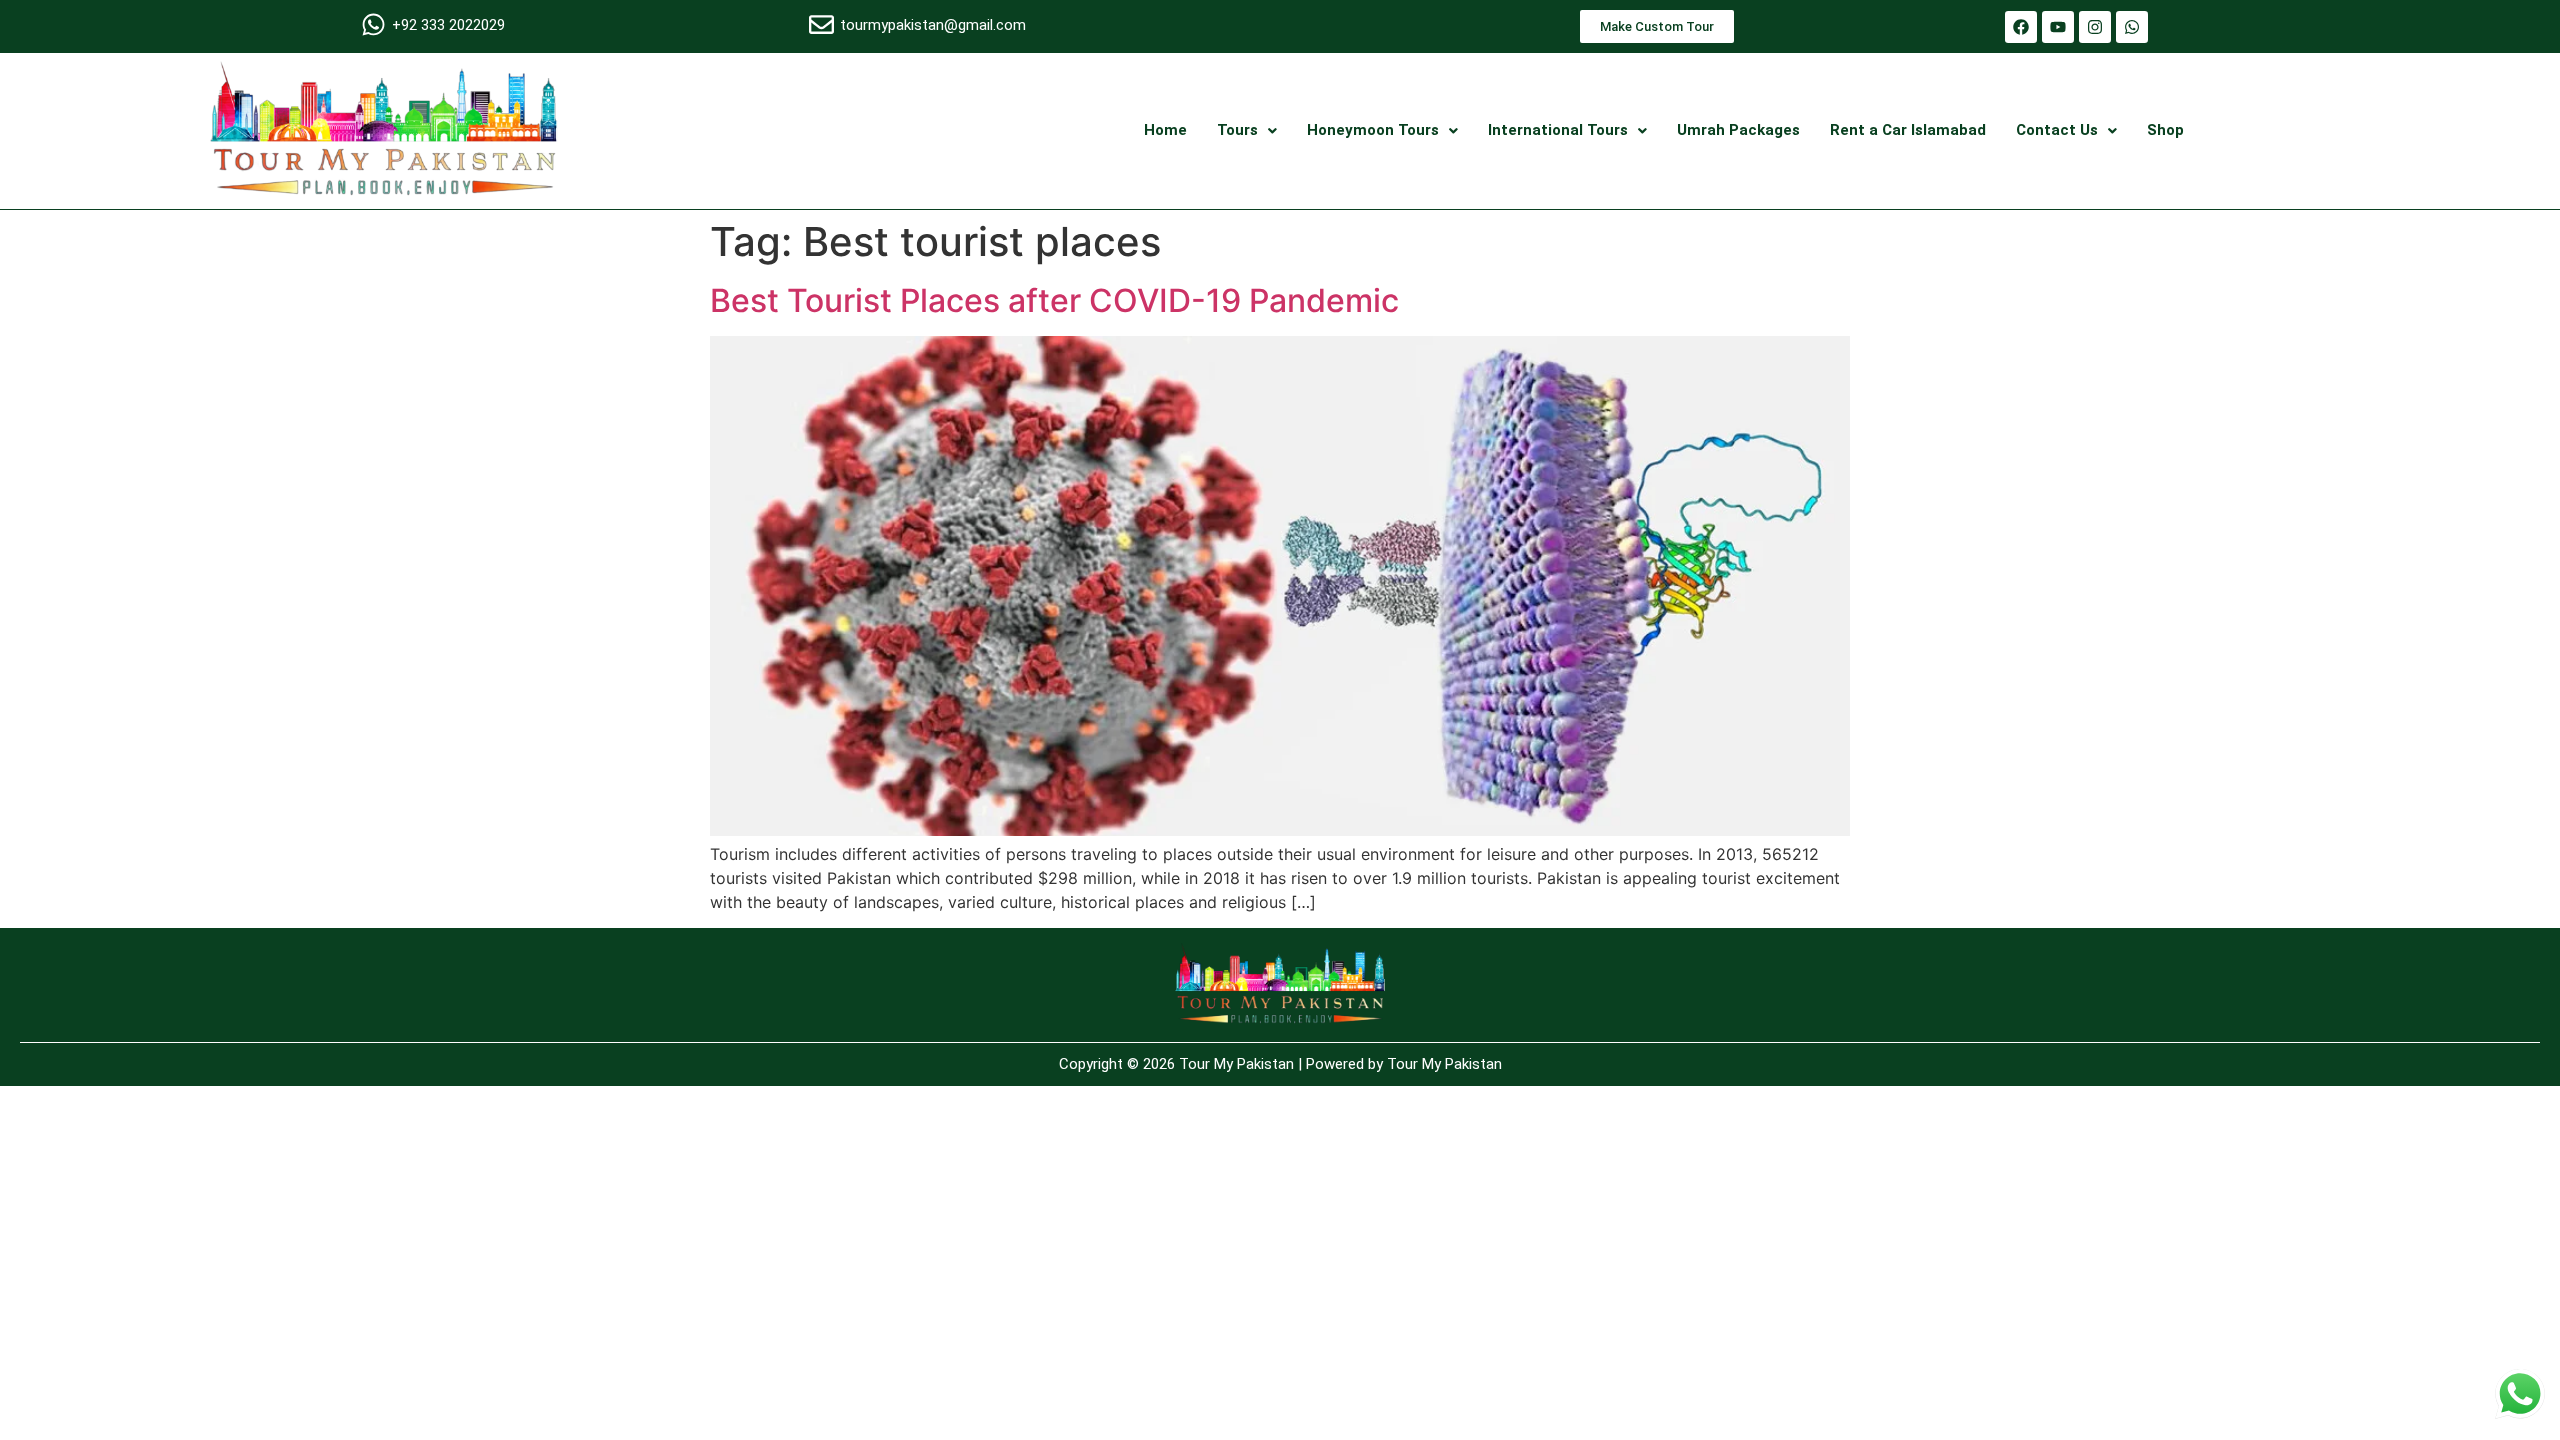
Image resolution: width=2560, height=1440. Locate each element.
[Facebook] (2021, 27)
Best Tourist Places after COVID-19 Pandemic (1054, 300)
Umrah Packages (1738, 130)
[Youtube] (2058, 27)
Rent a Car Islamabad (1908, 130)
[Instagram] (2095, 27)
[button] (1247, 130)
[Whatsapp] (2132, 27)
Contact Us (2057, 130)
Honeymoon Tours (1373, 130)
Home (1165, 130)
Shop (2165, 130)
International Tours (1558, 130)
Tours (1237, 130)
